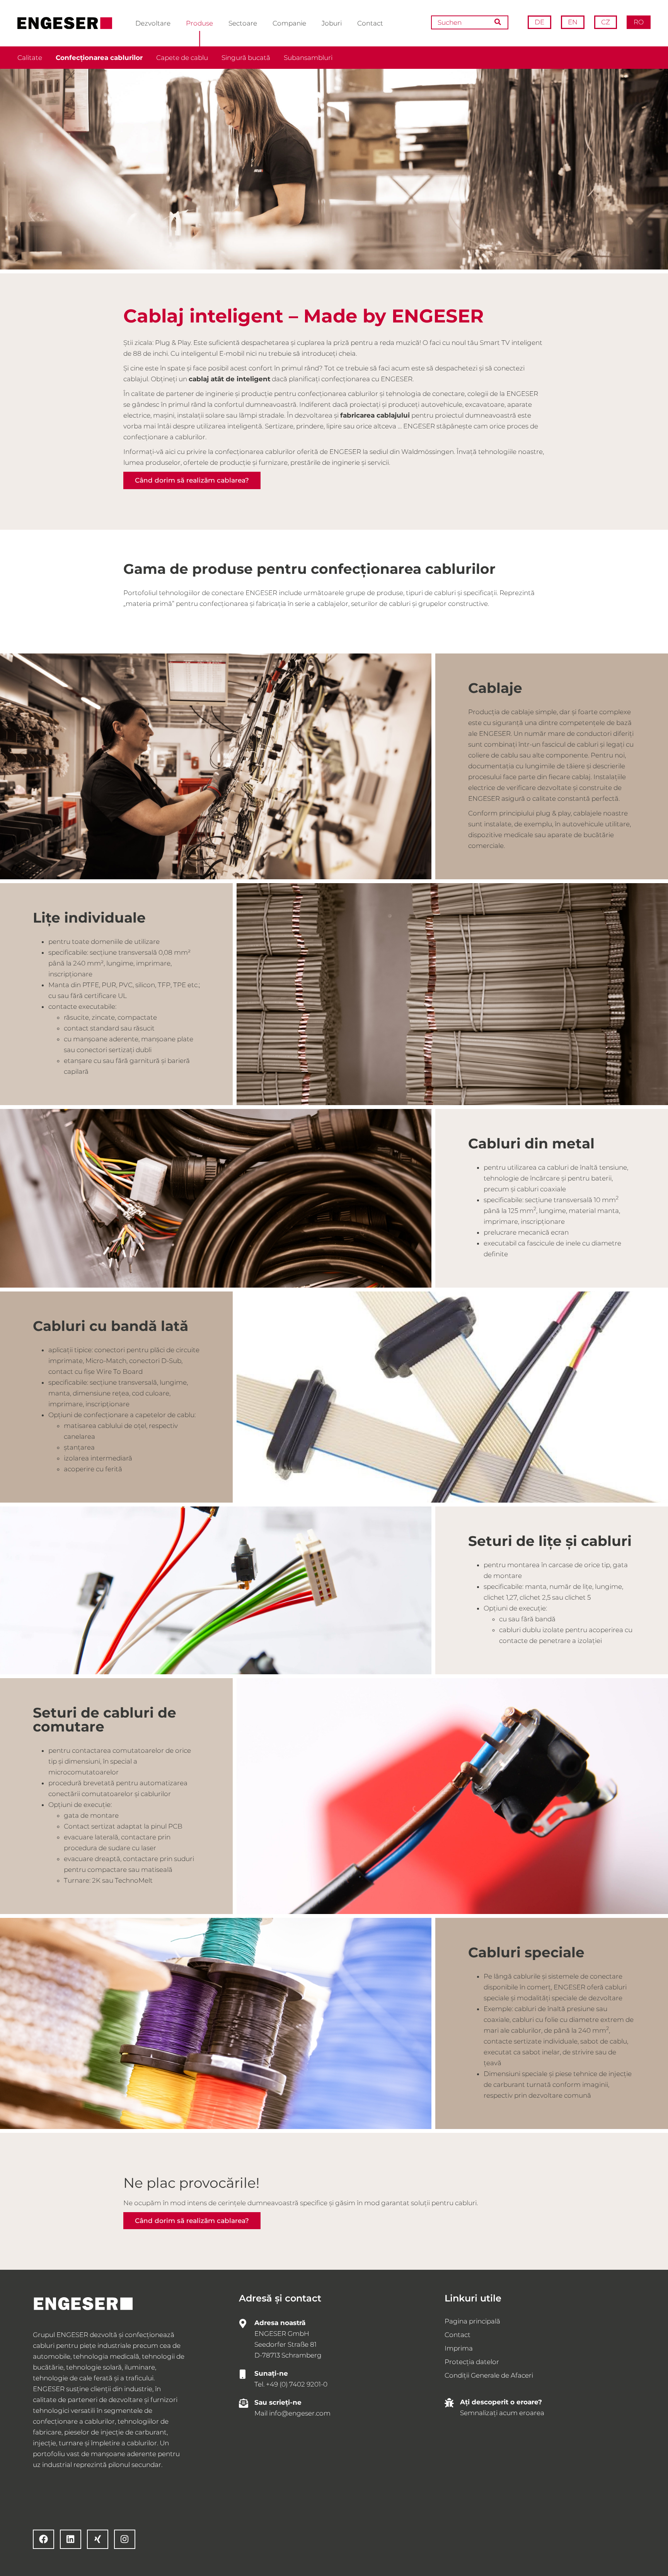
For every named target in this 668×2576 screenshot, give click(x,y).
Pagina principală (472, 2321)
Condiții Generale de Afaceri (489, 2375)
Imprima (459, 2348)
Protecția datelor (472, 2362)
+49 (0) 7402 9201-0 (297, 2384)
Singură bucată (246, 58)
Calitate (30, 58)
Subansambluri (308, 58)
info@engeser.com (300, 2413)
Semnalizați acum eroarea (502, 2413)
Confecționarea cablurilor (99, 58)
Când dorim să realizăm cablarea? (192, 480)
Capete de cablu (182, 58)
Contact (458, 2335)
